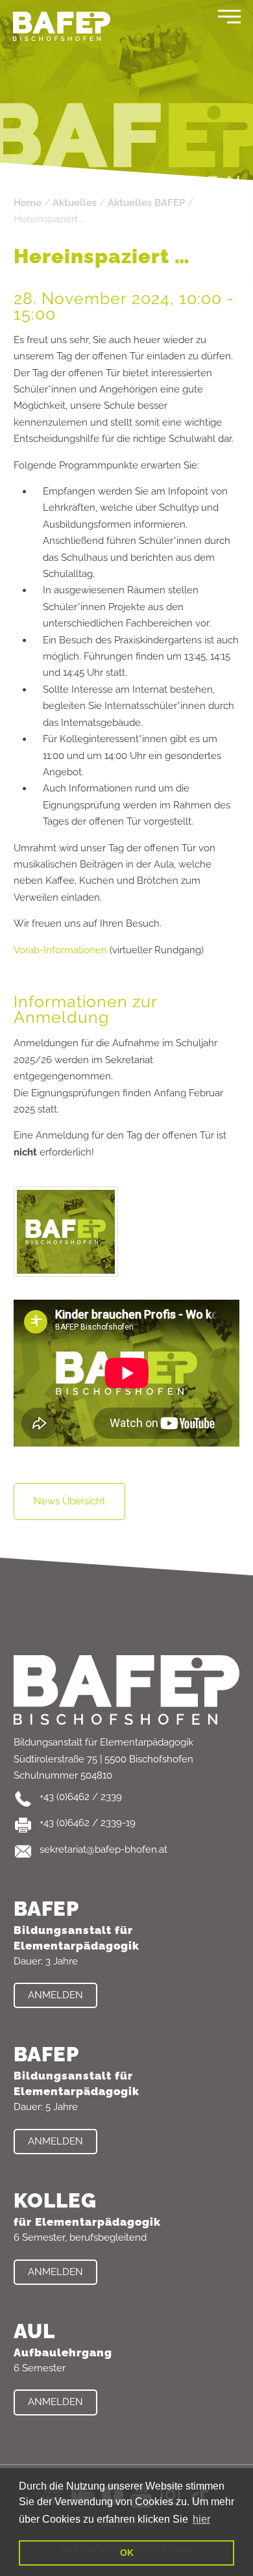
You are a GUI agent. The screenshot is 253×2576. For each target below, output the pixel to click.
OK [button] (127, 2553)
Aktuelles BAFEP (146, 203)
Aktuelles (75, 203)
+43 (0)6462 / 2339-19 (88, 1823)
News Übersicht (69, 1501)
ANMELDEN (55, 1995)
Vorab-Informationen (60, 950)
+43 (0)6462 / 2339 (81, 1797)
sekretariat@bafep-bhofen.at (103, 1849)
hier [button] (201, 2519)
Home (28, 203)
